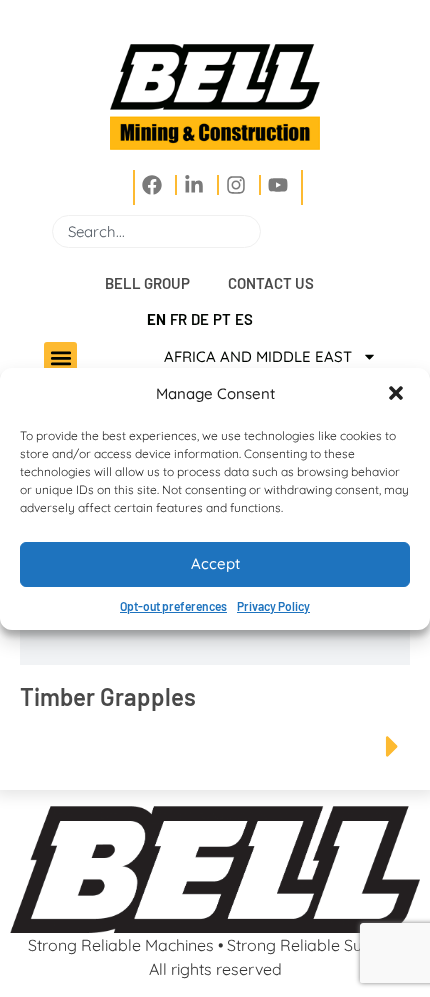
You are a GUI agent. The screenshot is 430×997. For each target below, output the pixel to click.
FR (178, 319)
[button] (398, 395)
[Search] (269, 231)
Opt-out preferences (173, 606)
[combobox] (156, 231)
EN (156, 319)
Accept (215, 563)
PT (222, 319)
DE (200, 319)
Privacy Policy (273, 606)
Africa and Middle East (258, 356)
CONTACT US (271, 283)
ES (244, 319)
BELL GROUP (147, 283)
